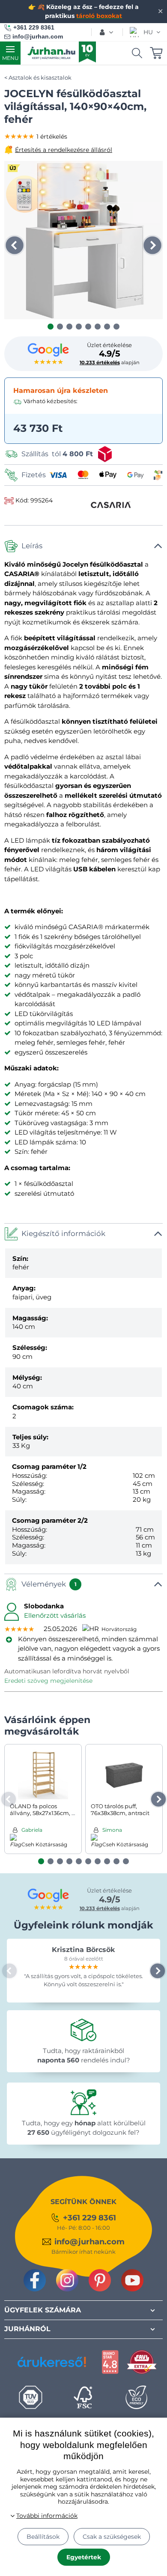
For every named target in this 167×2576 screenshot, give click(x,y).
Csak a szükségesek (112, 2537)
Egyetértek (84, 2557)
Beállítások (43, 2537)
